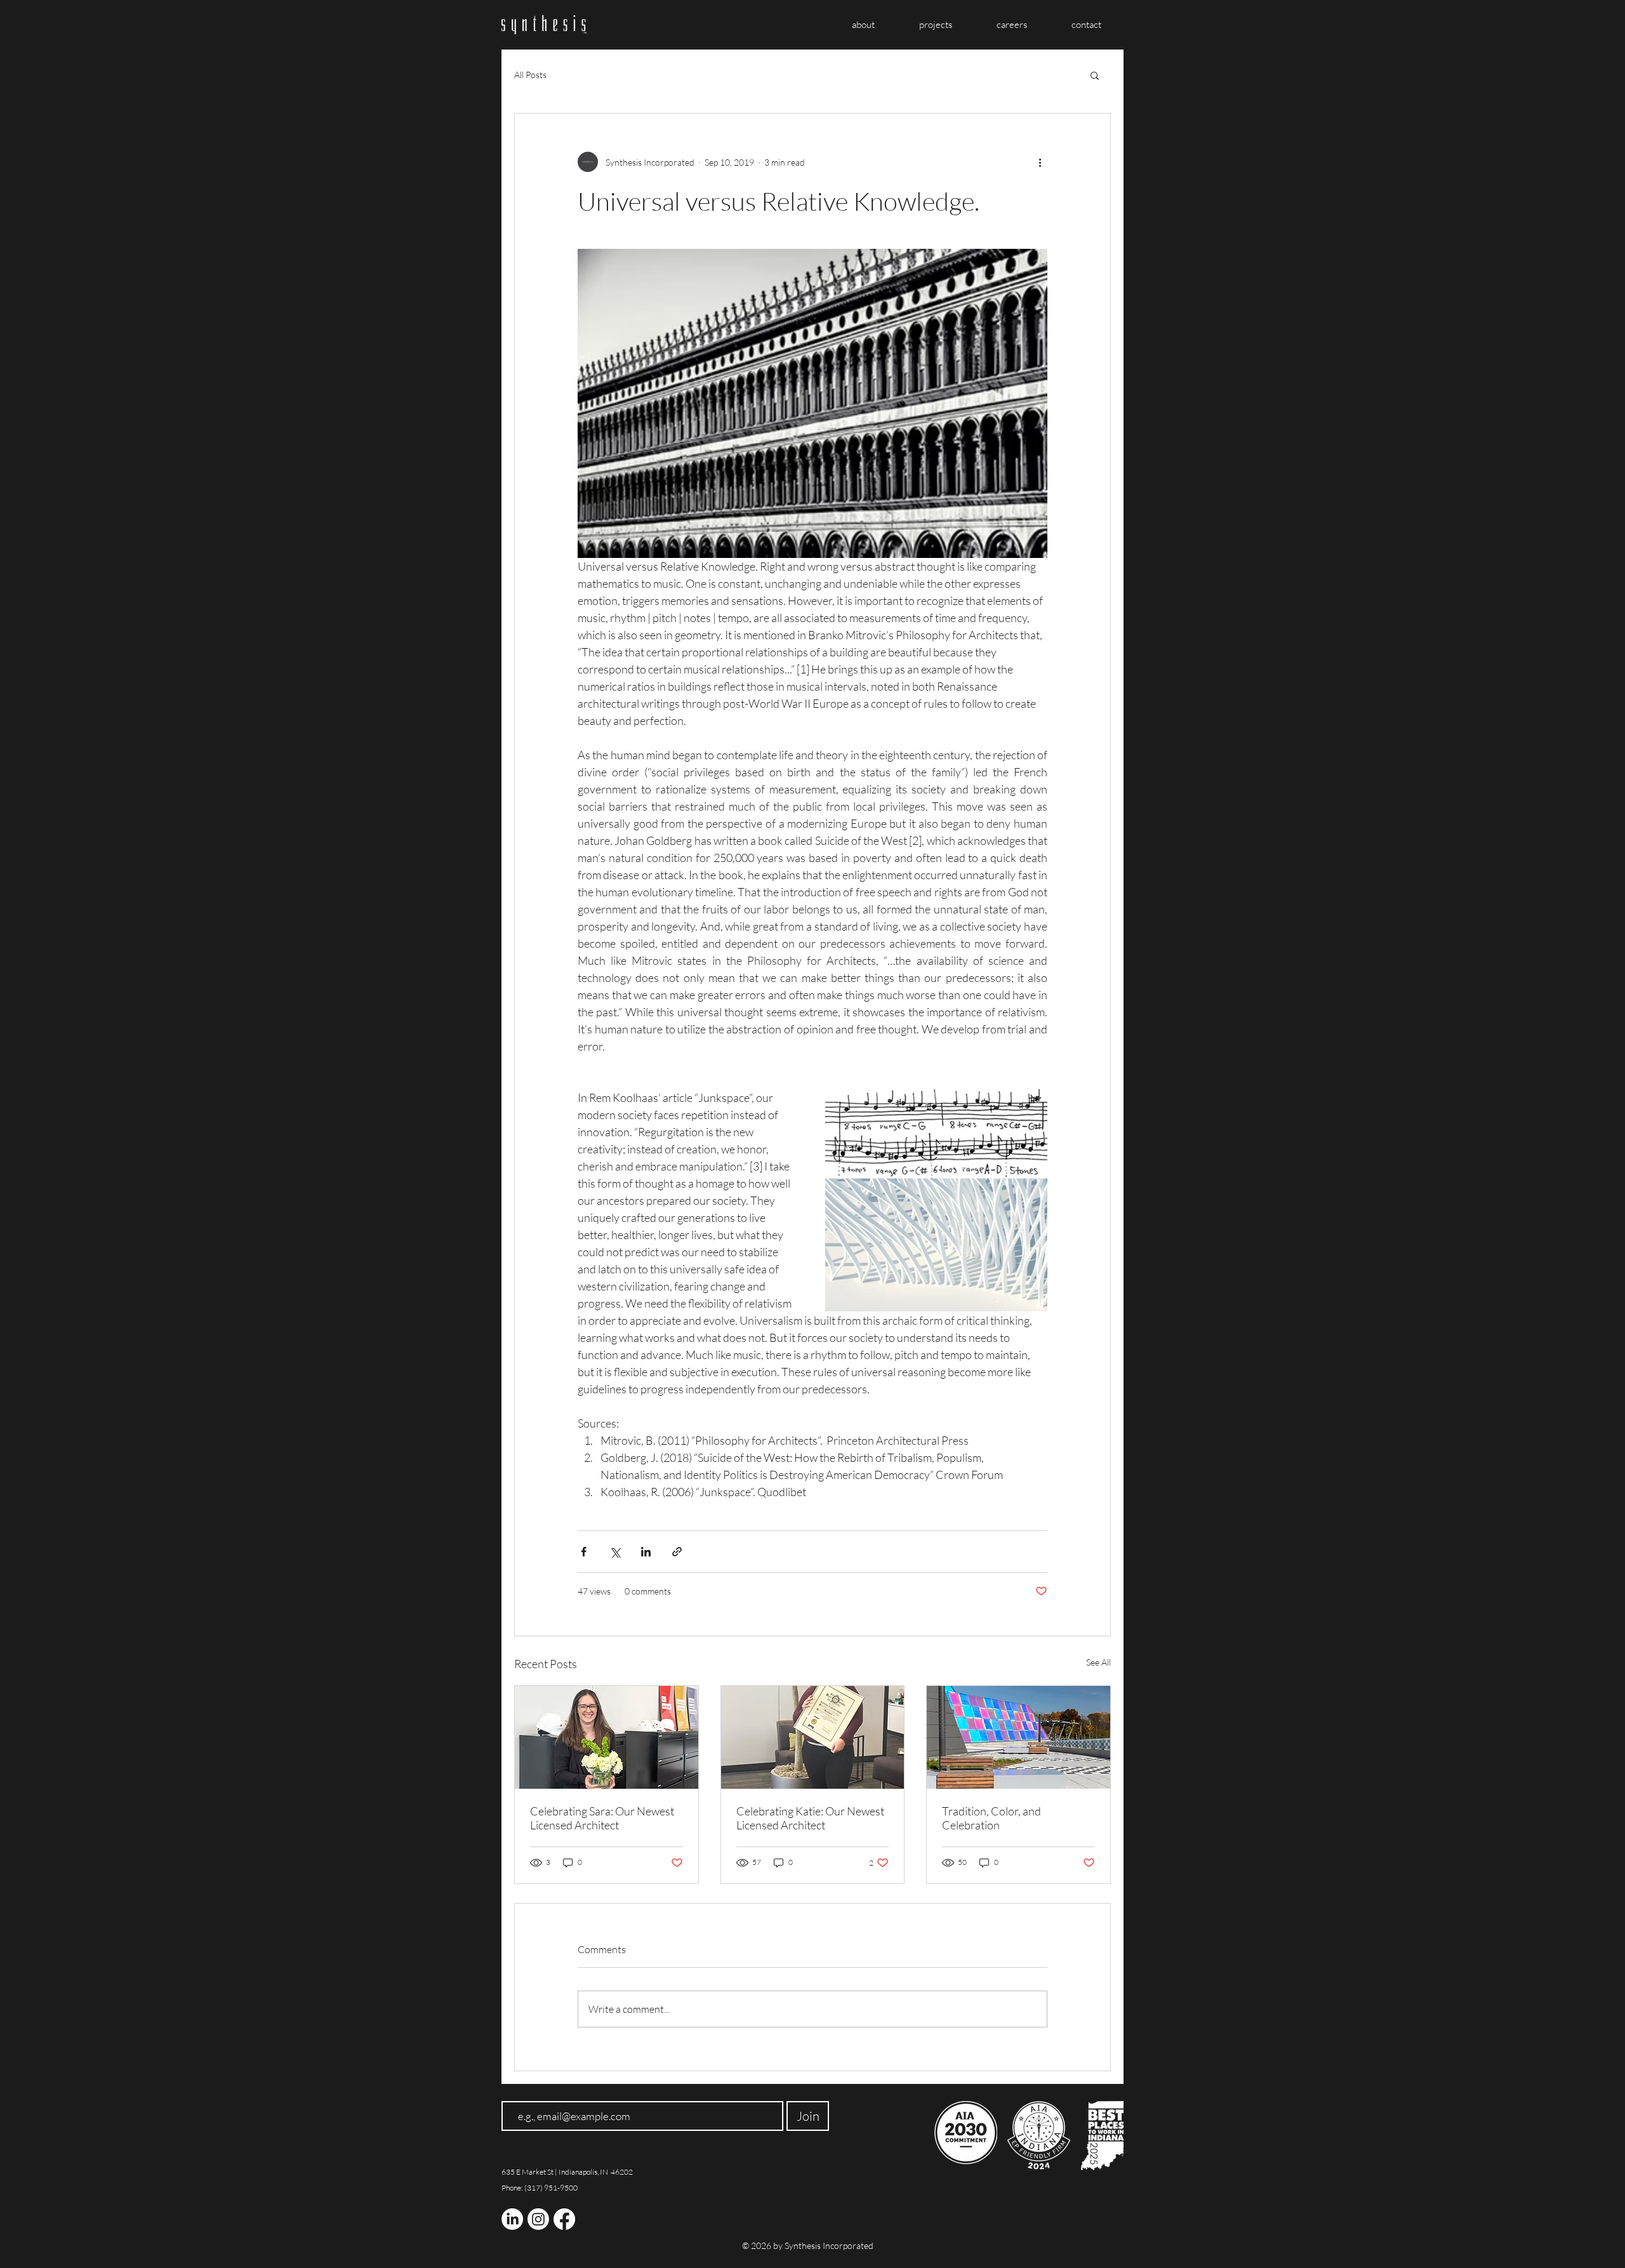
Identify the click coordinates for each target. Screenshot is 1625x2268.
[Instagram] (538, 2219)
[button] (1095, 75)
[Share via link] (677, 1552)
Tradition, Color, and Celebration (992, 1818)
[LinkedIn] (512, 2219)
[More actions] (1040, 162)
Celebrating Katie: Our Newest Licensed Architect (810, 1818)
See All (1098, 1662)
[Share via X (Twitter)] (615, 1552)
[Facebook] (564, 2219)
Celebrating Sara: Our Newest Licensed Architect (602, 1818)
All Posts (530, 75)
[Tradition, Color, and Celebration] (1018, 1737)
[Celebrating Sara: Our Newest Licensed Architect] (607, 1737)
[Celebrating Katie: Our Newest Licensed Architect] (813, 1737)
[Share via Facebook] (584, 1552)
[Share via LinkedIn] (646, 1552)
